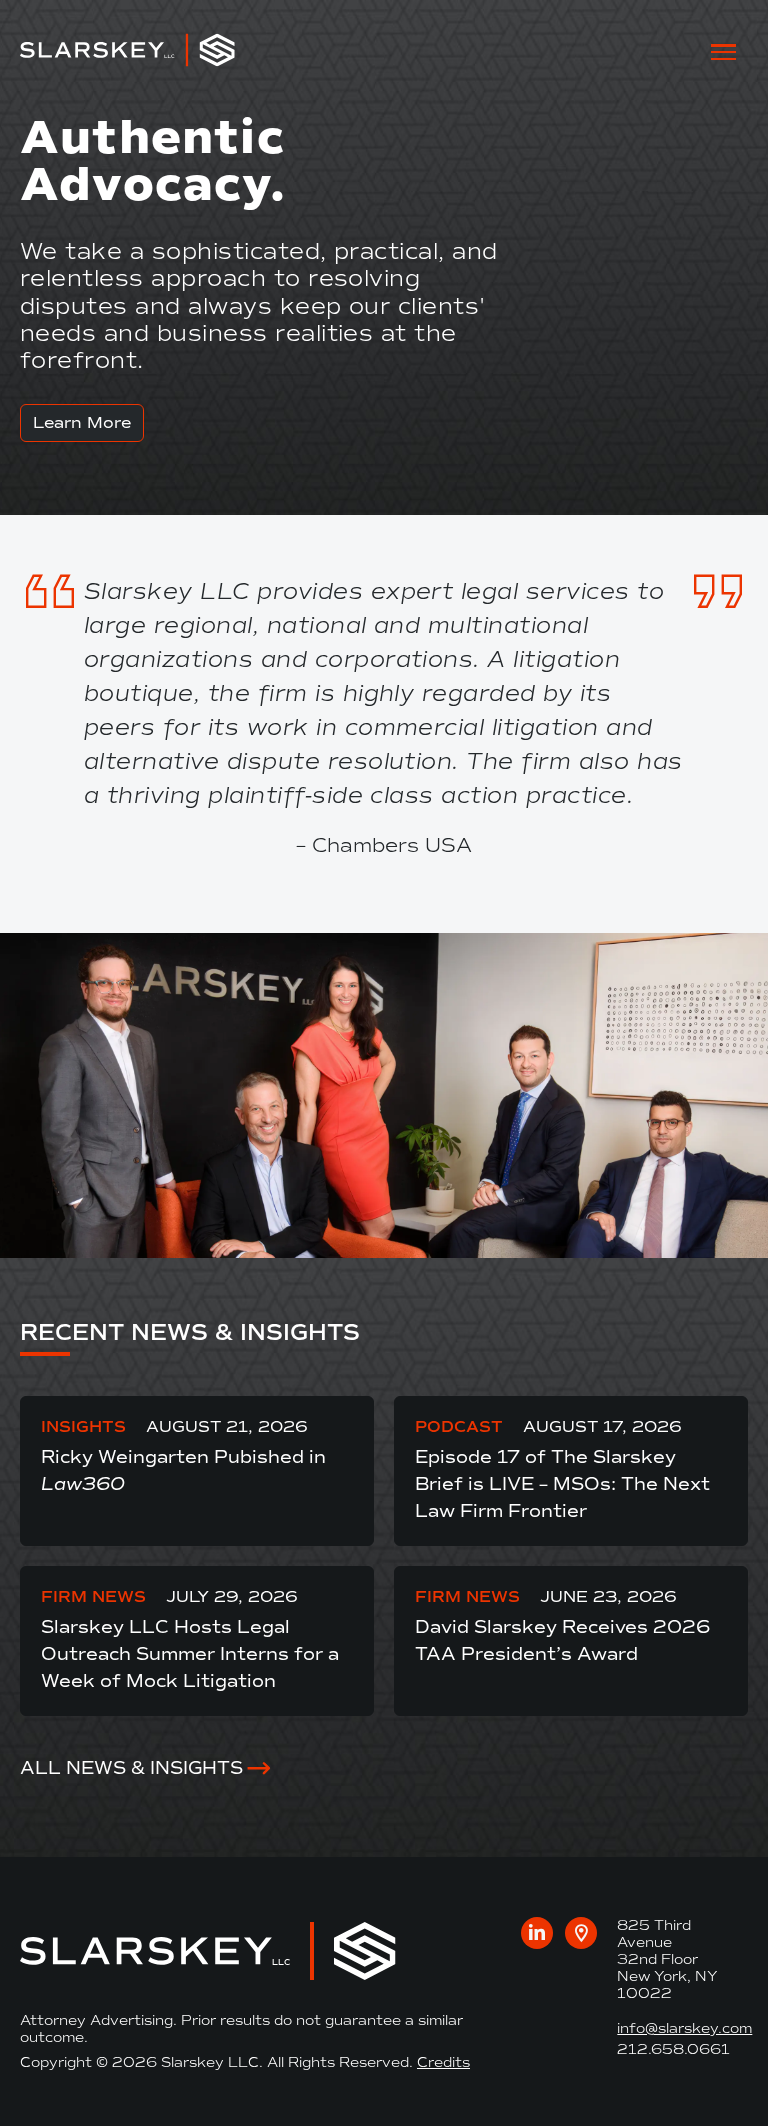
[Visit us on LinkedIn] (537, 1933)
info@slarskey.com (684, 2028)
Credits (443, 2062)
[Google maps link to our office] (581, 1933)
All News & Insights (131, 1768)
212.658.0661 (673, 2049)
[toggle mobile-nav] (723, 50)
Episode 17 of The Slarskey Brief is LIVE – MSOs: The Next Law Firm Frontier (562, 1484)
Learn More (82, 422)
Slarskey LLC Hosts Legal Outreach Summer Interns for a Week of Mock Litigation (190, 1654)
